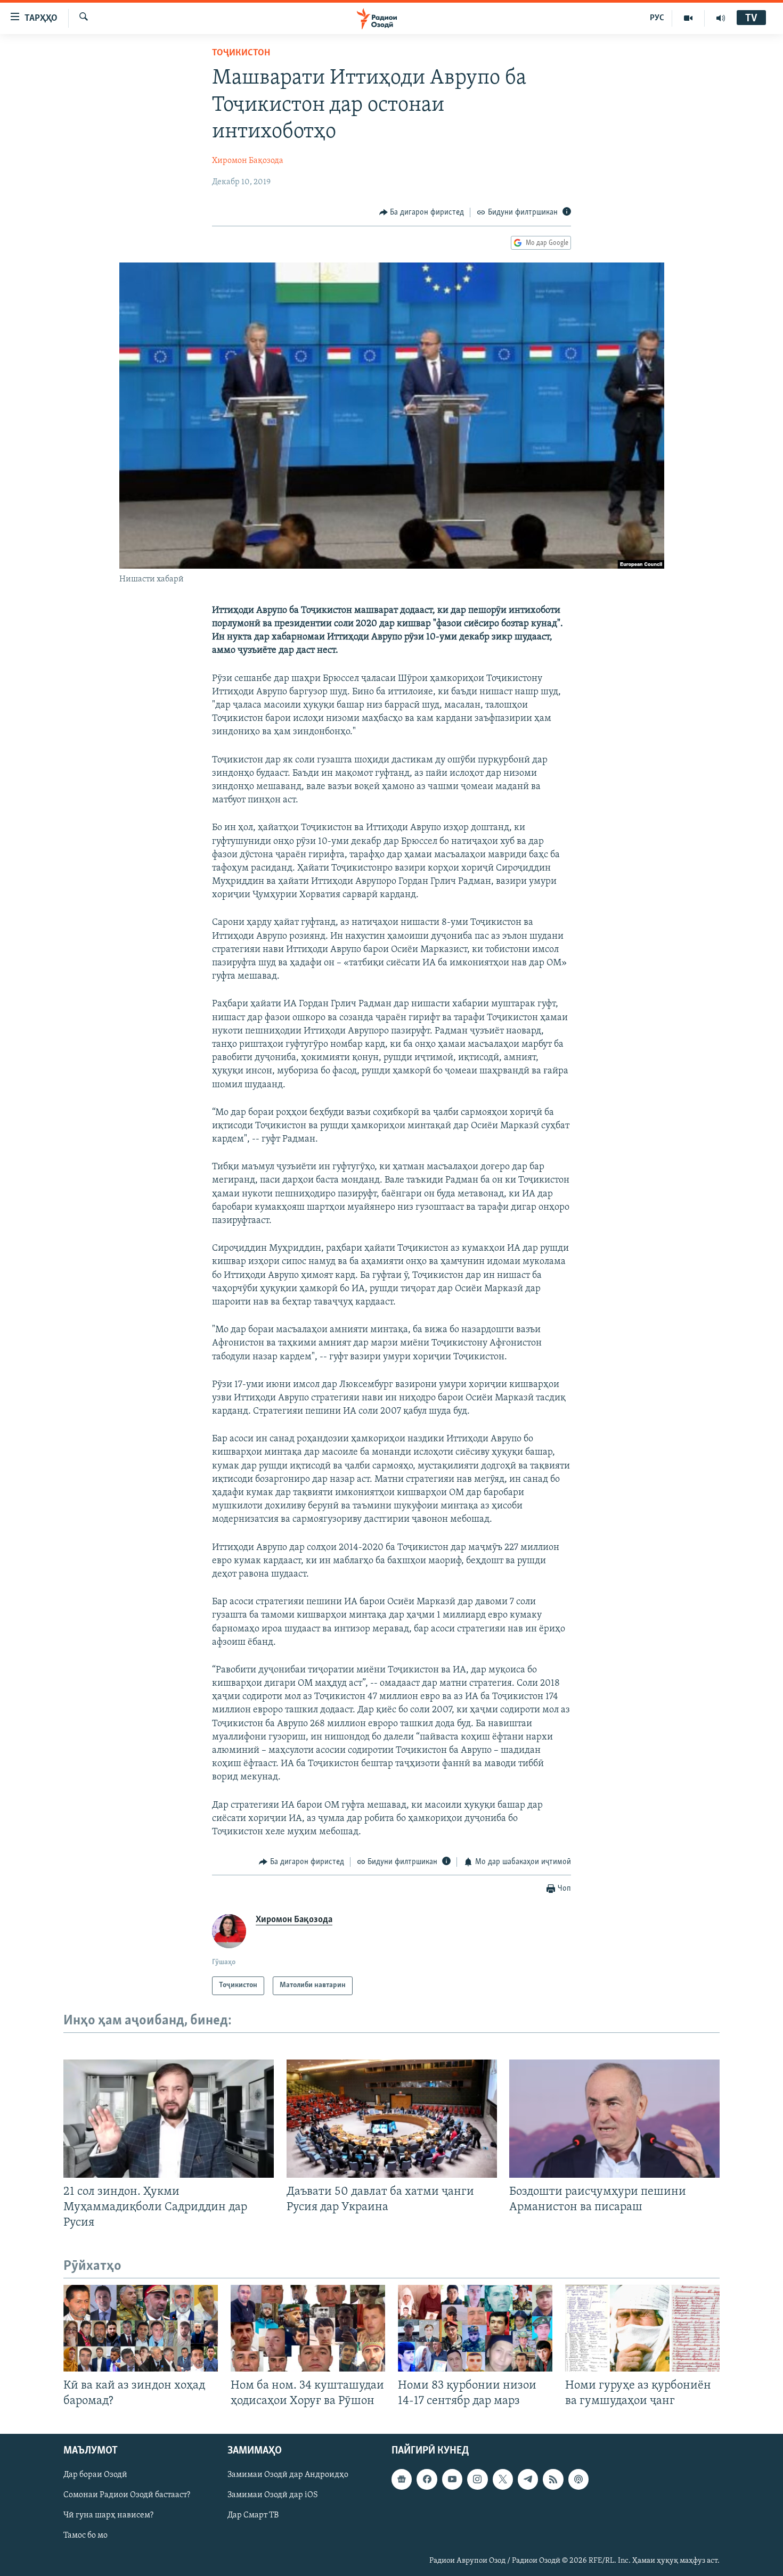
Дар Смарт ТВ (253, 2516)
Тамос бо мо (85, 2536)
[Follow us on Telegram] (528, 2480)
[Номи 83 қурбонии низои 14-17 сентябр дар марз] (475, 2328)
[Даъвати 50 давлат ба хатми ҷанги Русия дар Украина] (392, 2119)
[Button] (422, 212)
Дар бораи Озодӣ (95, 2475)
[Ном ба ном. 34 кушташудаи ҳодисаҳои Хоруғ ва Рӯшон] (308, 2328)
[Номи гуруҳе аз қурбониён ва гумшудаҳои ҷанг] (642, 2328)
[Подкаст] (578, 2480)
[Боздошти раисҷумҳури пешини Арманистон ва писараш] (614, 2119)
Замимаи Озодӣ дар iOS (273, 2496)
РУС (657, 18)
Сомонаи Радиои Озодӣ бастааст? (127, 2496)
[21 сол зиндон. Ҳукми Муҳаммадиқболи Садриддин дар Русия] (169, 2119)
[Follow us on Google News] (402, 2480)
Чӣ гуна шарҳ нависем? (108, 2516)
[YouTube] (688, 18)
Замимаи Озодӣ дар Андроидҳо (288, 2475)
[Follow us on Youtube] (452, 2480)
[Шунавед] (721, 18)
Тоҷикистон (241, 53)
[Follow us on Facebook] (427, 2480)
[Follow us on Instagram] (477, 2480)
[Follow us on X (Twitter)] (503, 2480)
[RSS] (553, 2480)
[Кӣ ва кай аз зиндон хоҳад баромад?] (141, 2328)
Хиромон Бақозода (248, 161)
